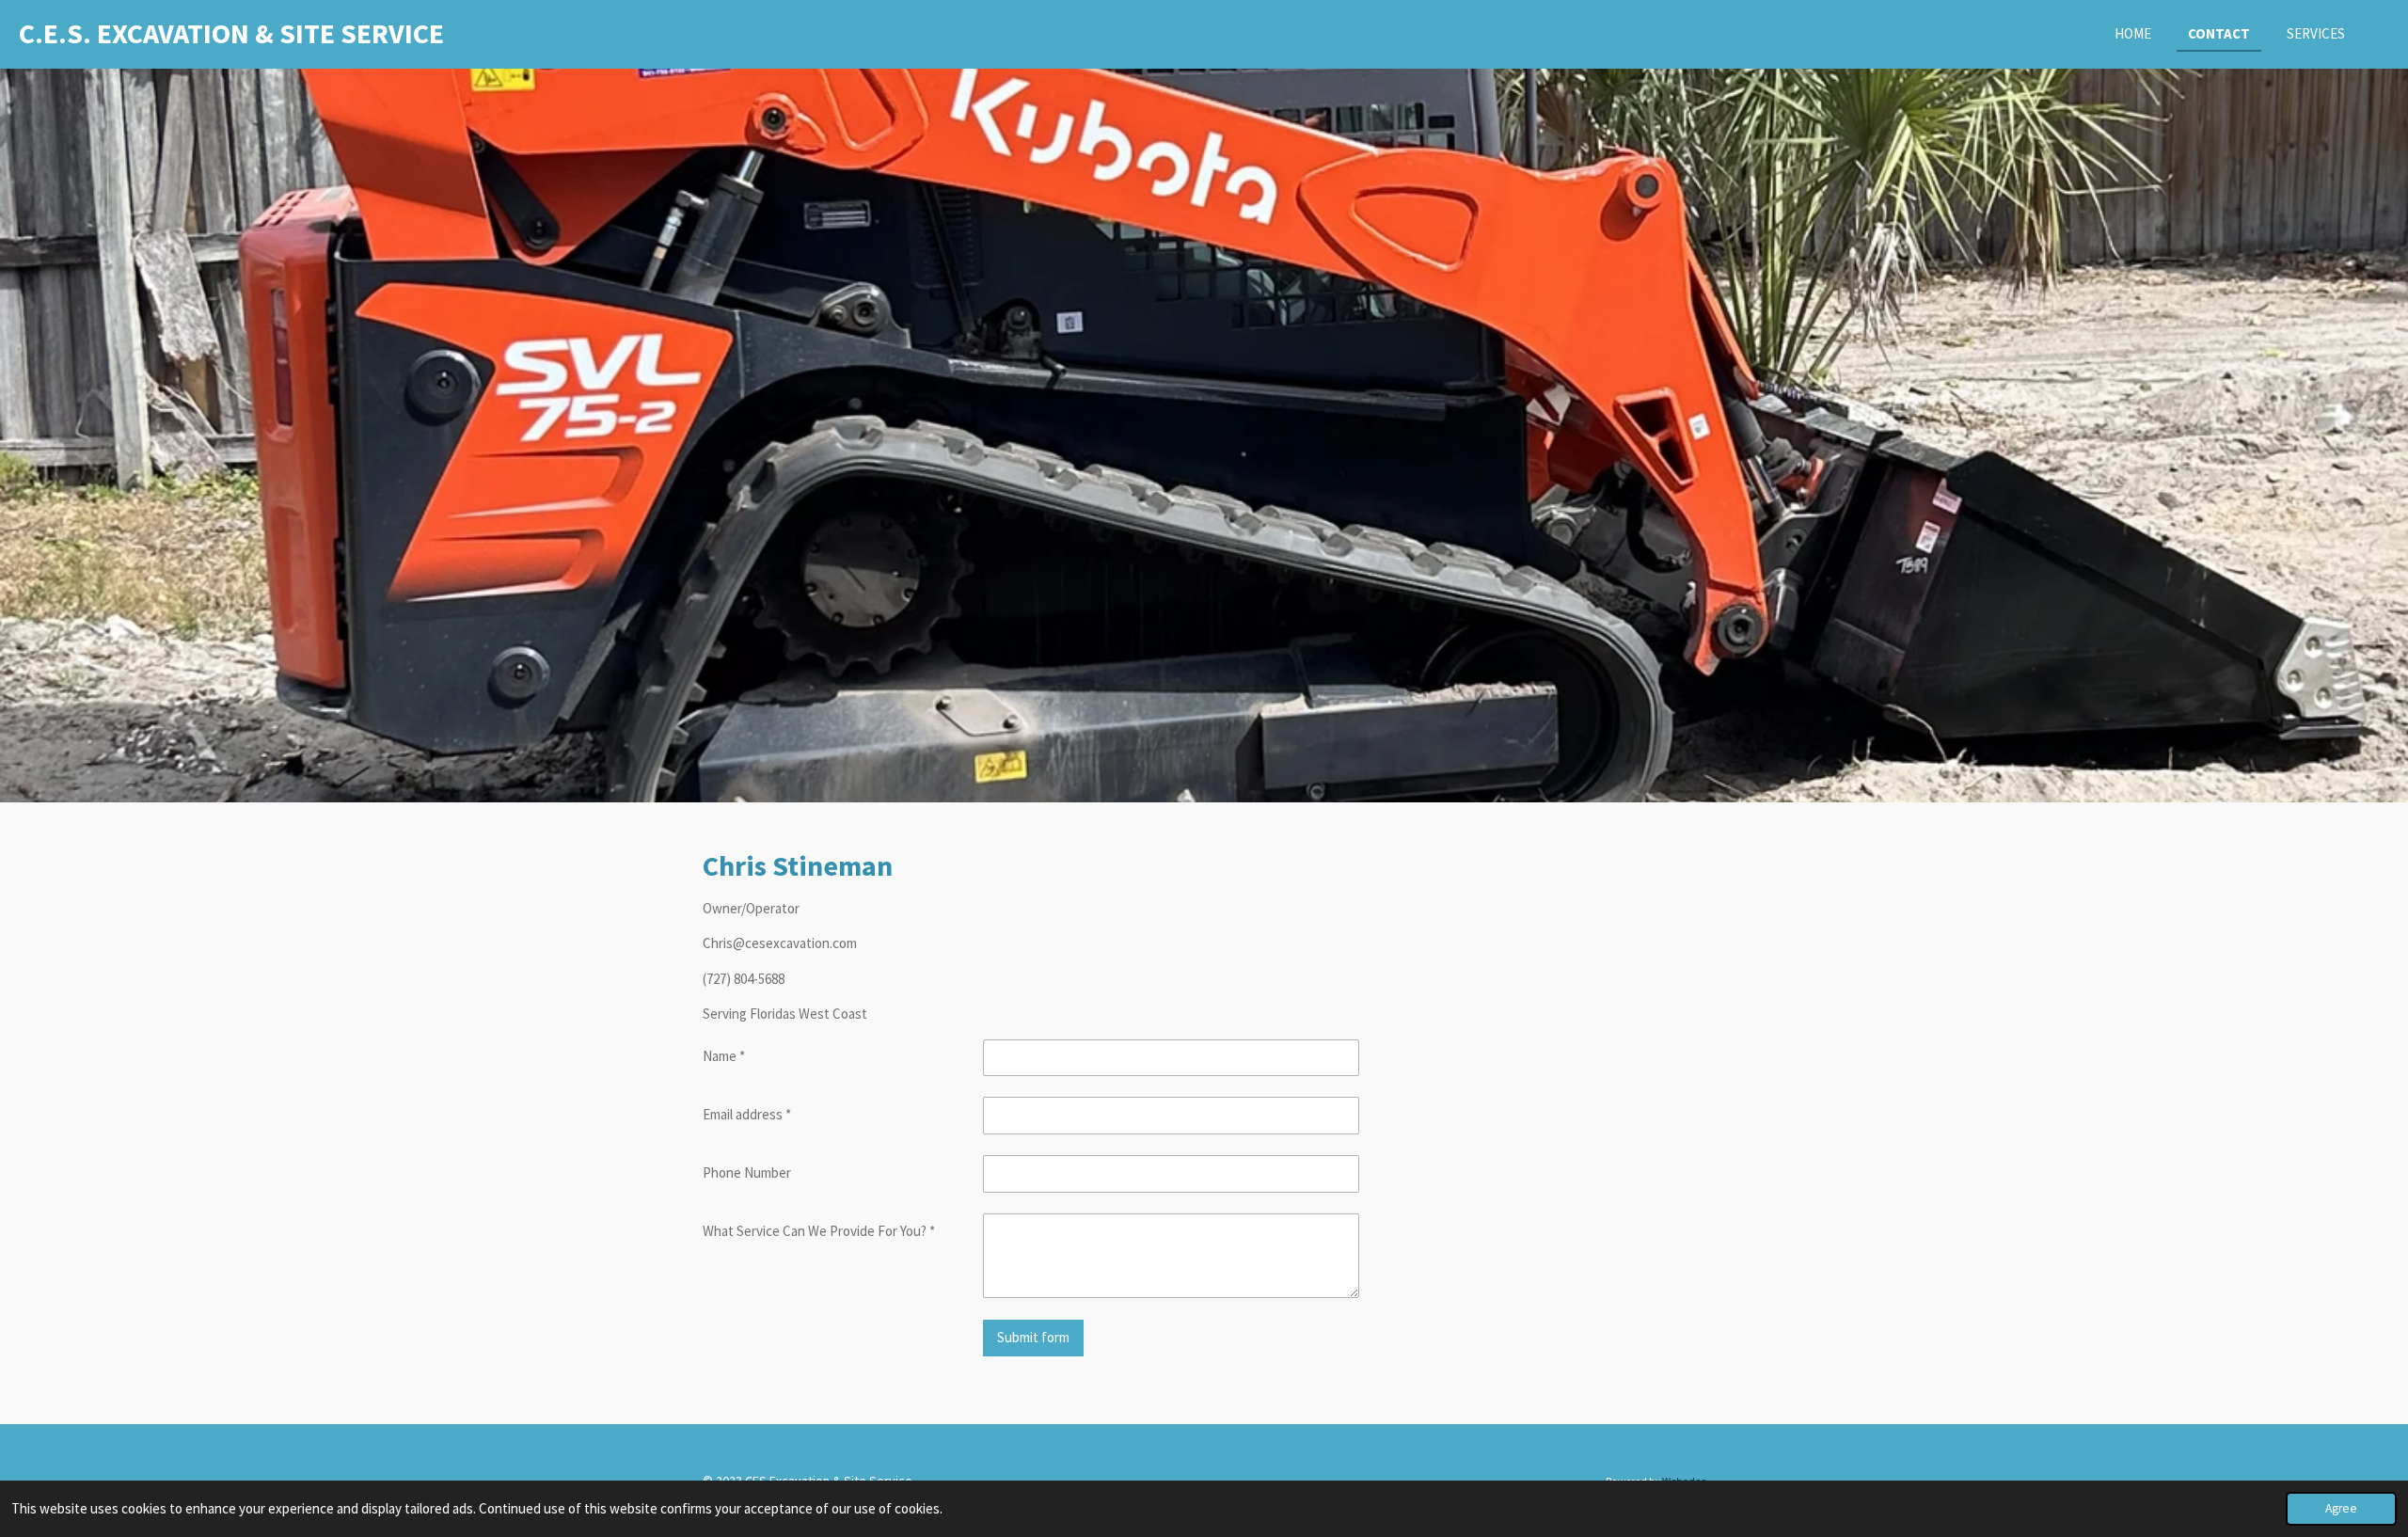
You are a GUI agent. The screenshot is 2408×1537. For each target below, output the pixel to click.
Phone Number (747, 1173)
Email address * (747, 1114)
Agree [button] (2341, 1508)
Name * (724, 1056)
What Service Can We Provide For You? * (819, 1231)
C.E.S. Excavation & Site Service (231, 33)
